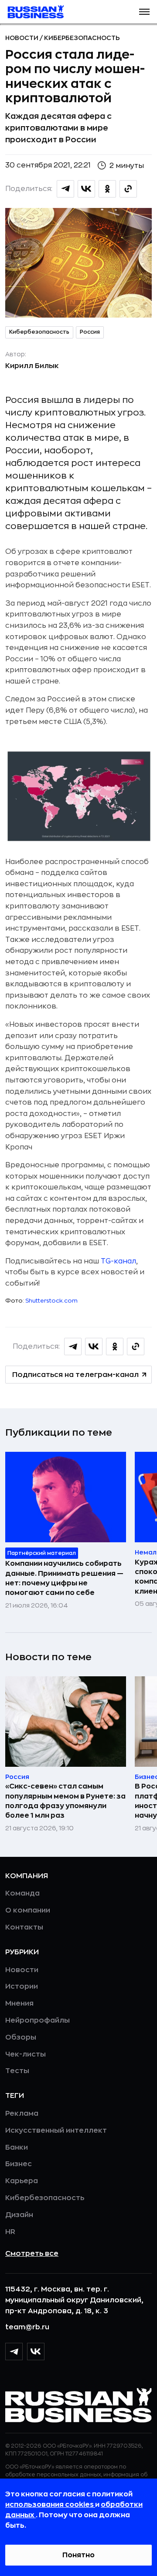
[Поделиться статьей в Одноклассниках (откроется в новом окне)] (107, 189)
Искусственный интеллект (56, 2130)
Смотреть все (32, 2254)
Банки (17, 2147)
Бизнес (19, 2164)
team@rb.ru (27, 2327)
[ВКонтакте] (36, 2352)
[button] (144, 12)
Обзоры (21, 2037)
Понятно (78, 2555)
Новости (22, 38)
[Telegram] (14, 2352)
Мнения (19, 2003)
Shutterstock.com (51, 1301)
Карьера (22, 2181)
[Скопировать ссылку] (128, 189)
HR (10, 2232)
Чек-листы (26, 2054)
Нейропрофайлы (38, 2020)
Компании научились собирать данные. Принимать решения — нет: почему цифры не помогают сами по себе (64, 1578)
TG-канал (118, 1261)
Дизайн (19, 2215)
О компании (28, 1910)
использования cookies (50, 2505)
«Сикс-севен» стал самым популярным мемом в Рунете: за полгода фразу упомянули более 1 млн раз (65, 1801)
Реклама (22, 2114)
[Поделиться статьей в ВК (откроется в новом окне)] (86, 189)
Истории (22, 1986)
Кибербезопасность (82, 38)
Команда (22, 1893)
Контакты (24, 1927)
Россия (90, 332)
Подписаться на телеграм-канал (75, 1375)
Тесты (17, 2071)
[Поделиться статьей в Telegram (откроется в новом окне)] (65, 189)
